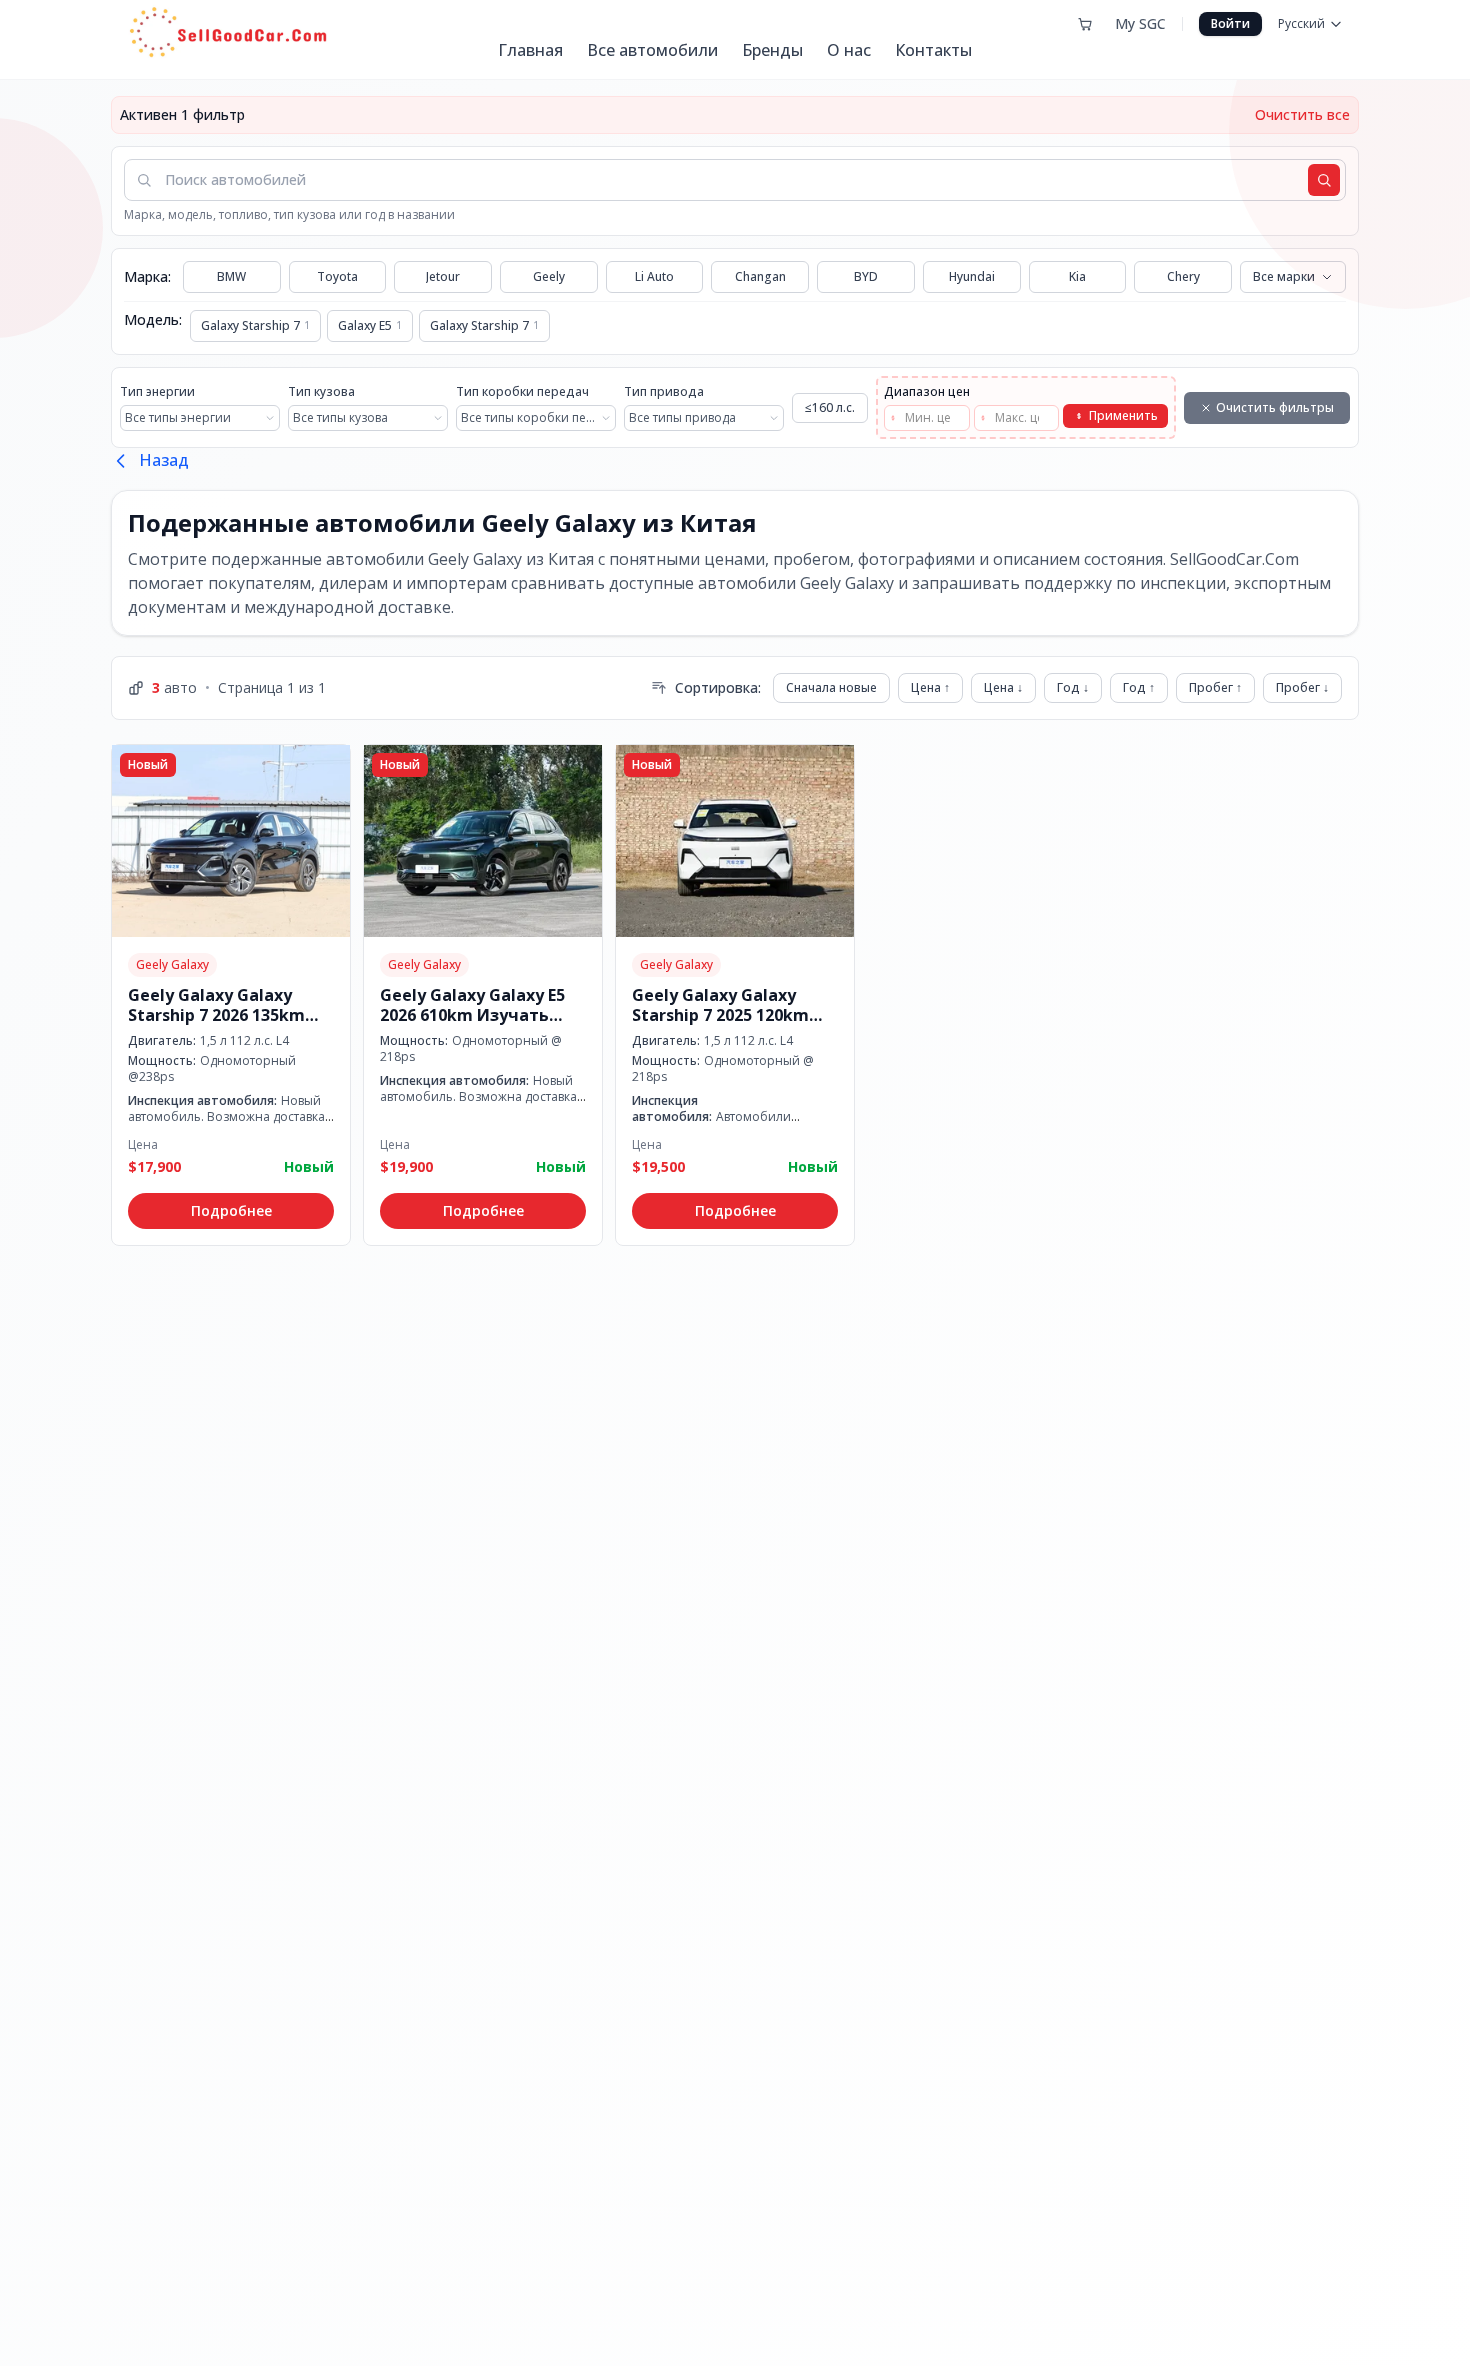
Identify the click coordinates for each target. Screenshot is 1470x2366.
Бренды (772, 50)
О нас (849, 50)
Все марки (1284, 276)
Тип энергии (157, 392)
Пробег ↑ (1215, 687)
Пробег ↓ (1302, 687)
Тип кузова (321, 392)
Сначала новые (831, 687)
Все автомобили (652, 50)
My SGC (1140, 23)
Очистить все (1302, 114)
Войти (1230, 23)
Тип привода (664, 392)
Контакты (933, 50)
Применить (1123, 415)
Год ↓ (1073, 687)
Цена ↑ (930, 687)
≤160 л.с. (830, 407)
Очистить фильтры (1275, 407)
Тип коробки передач (522, 392)
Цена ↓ (1003, 687)
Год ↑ (1139, 687)
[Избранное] (1085, 24)
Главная (530, 50)
